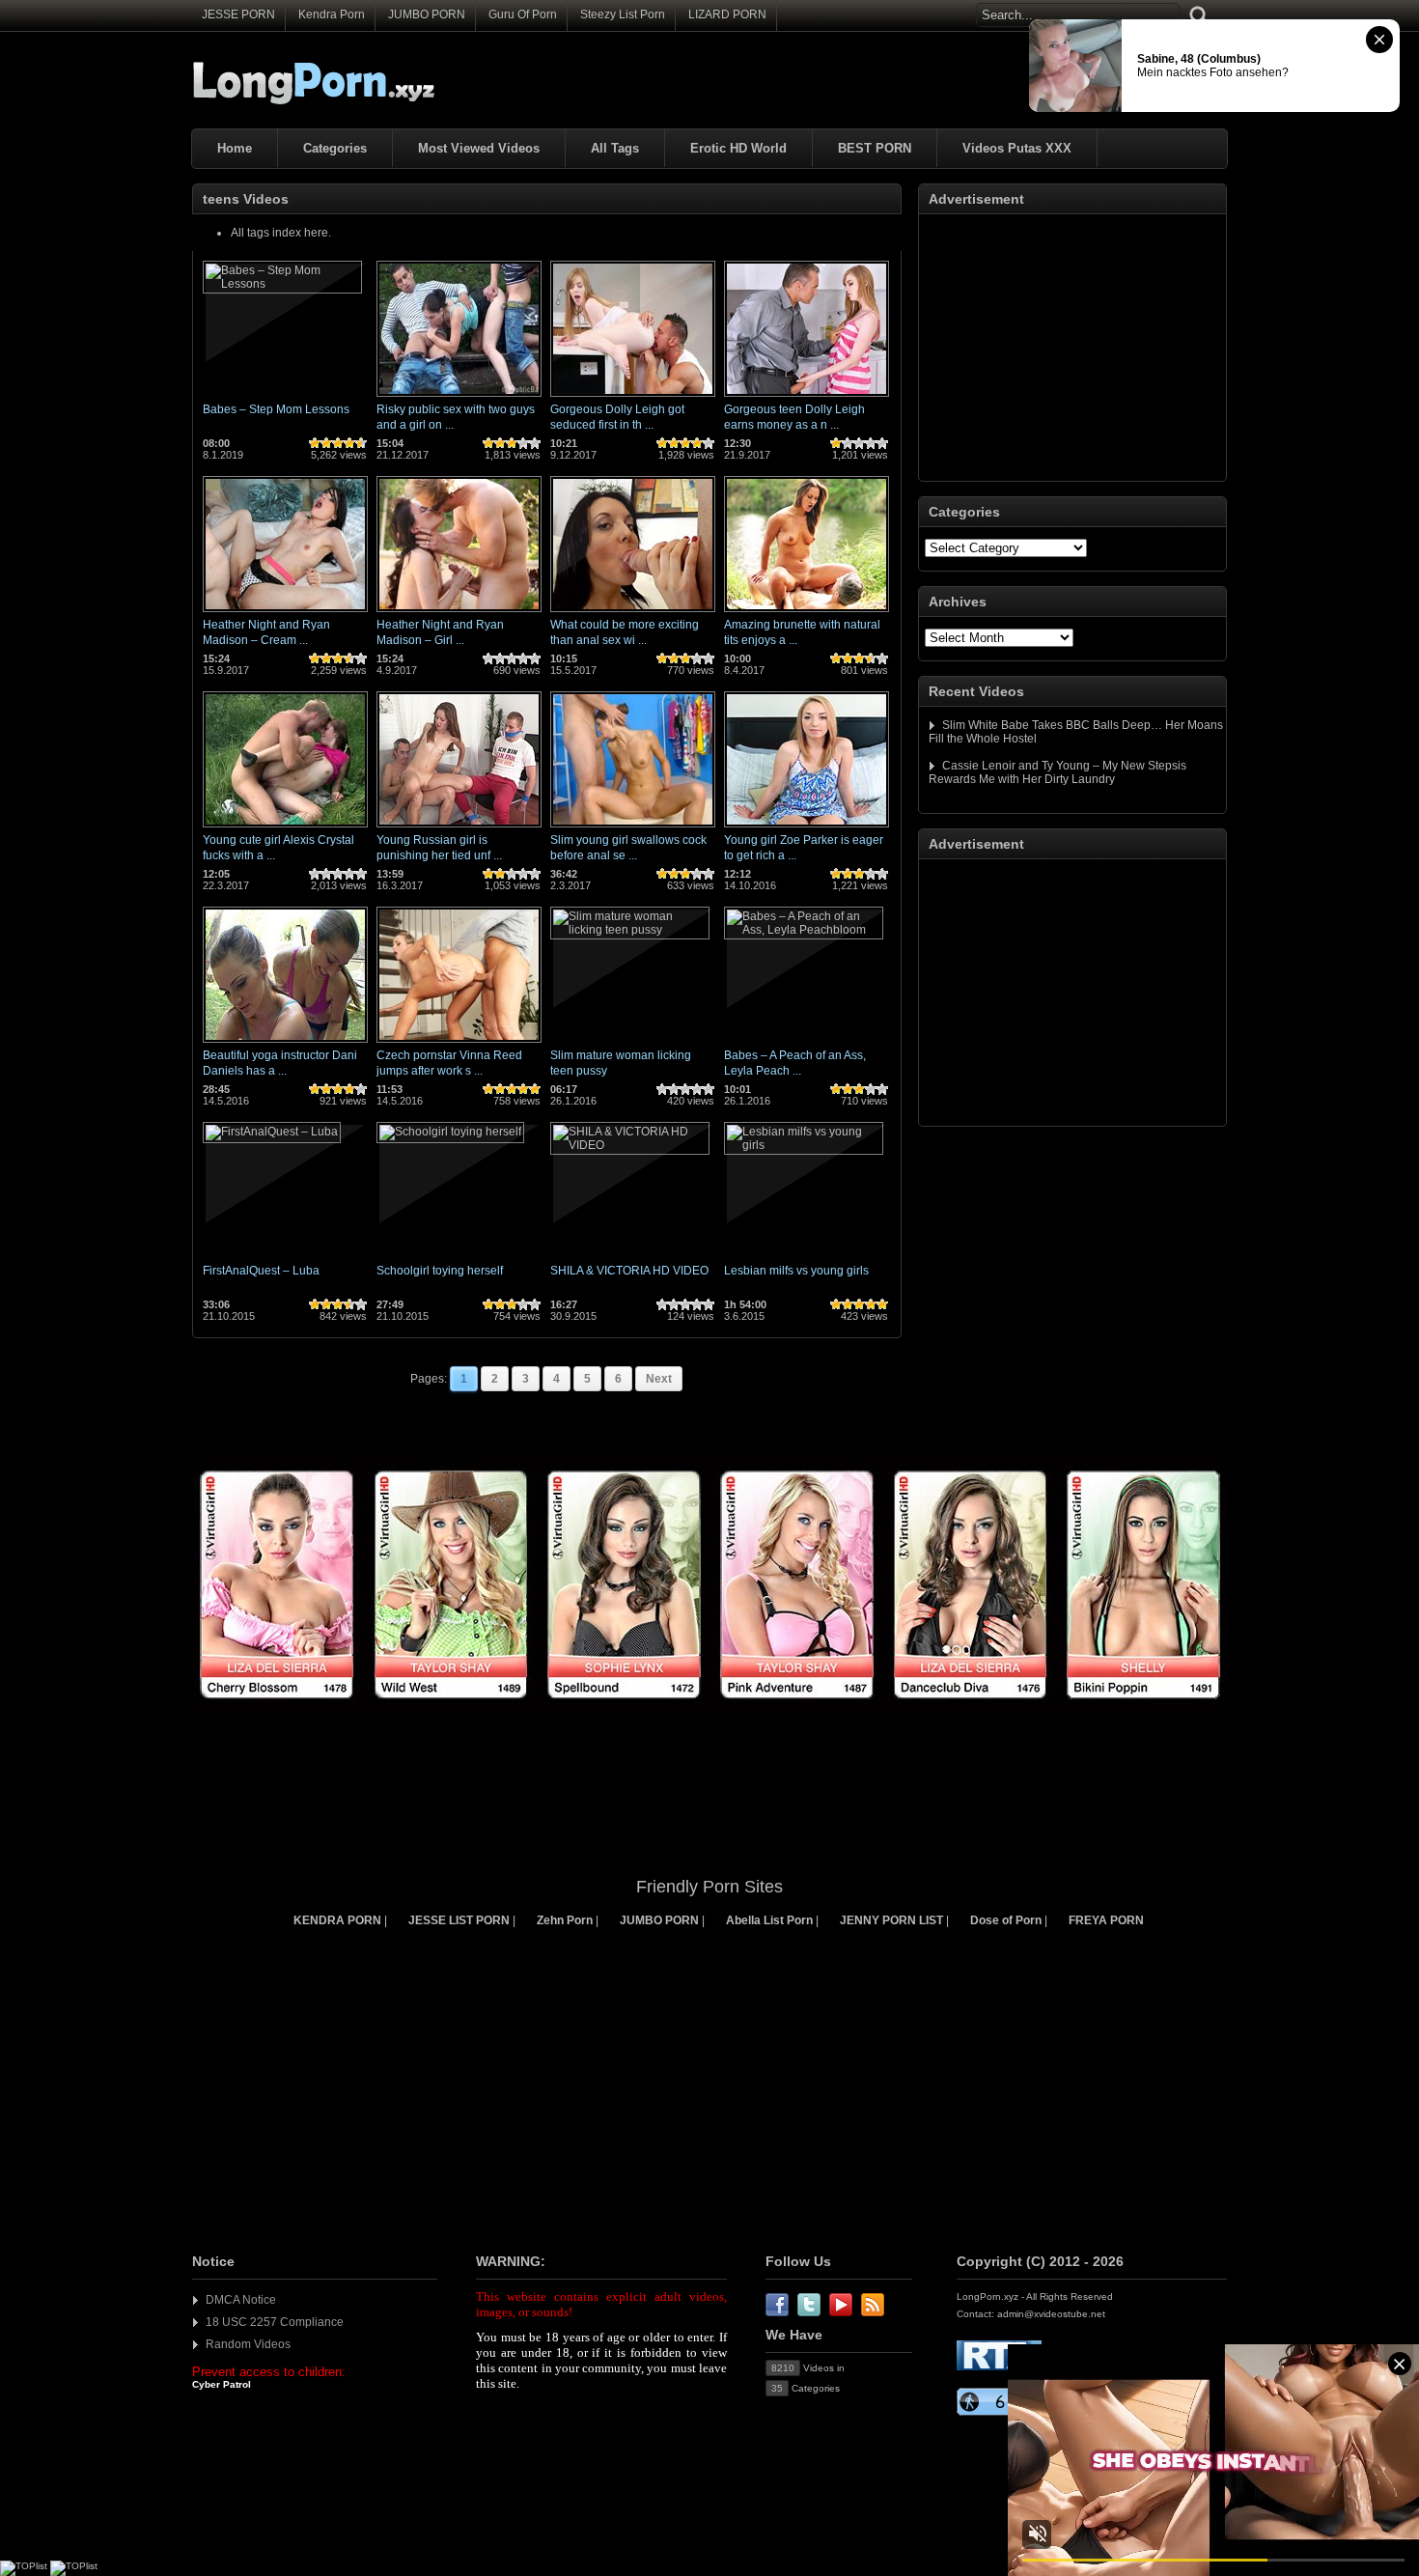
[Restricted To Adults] (999, 2367)
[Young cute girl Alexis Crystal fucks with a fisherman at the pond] (285, 828)
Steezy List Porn (623, 14)
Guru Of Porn (523, 14)
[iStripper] (709, 1710)
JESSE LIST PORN (459, 1920)
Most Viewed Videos (479, 148)
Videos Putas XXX (1017, 148)
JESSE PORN (238, 14)
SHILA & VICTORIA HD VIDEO (629, 1271)
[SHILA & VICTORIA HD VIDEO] (630, 1145)
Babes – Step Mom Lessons (276, 409)
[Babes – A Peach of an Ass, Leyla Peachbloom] (804, 930)
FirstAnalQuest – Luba (261, 1271)
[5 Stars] (361, 443)
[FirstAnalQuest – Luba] (272, 1132)
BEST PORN (875, 148)
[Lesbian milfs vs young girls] (804, 1145)
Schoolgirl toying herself (440, 1271)
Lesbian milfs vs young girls (796, 1271)
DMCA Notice (241, 2300)
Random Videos (248, 2344)
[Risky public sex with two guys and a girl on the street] (459, 398)
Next (659, 1379)
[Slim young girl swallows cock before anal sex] (633, 828)
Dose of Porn (1006, 1920)
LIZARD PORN (727, 14)
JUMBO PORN (427, 14)
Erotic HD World (738, 148)
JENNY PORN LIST (891, 1920)
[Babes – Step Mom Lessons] (282, 284)
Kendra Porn (332, 14)
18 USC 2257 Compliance (275, 2322)
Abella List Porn (769, 1920)
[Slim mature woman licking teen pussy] (630, 930)
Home (235, 148)
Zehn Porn (565, 1920)
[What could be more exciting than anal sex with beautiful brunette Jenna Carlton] (633, 613)
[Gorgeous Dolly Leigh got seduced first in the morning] (633, 398)
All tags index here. (281, 233)
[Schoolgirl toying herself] (450, 1132)
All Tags (615, 148)
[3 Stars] (338, 443)
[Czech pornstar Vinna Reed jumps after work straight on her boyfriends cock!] (459, 1044)
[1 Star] (315, 443)
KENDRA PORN (337, 1920)
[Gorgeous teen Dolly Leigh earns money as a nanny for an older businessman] (807, 398)
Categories (335, 148)
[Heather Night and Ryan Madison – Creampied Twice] (285, 613)
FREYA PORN (1106, 1920)
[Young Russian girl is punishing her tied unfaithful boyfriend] (459, 828)
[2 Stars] (326, 443)
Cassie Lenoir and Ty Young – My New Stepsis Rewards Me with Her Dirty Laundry (1057, 772)
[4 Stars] (349, 443)
